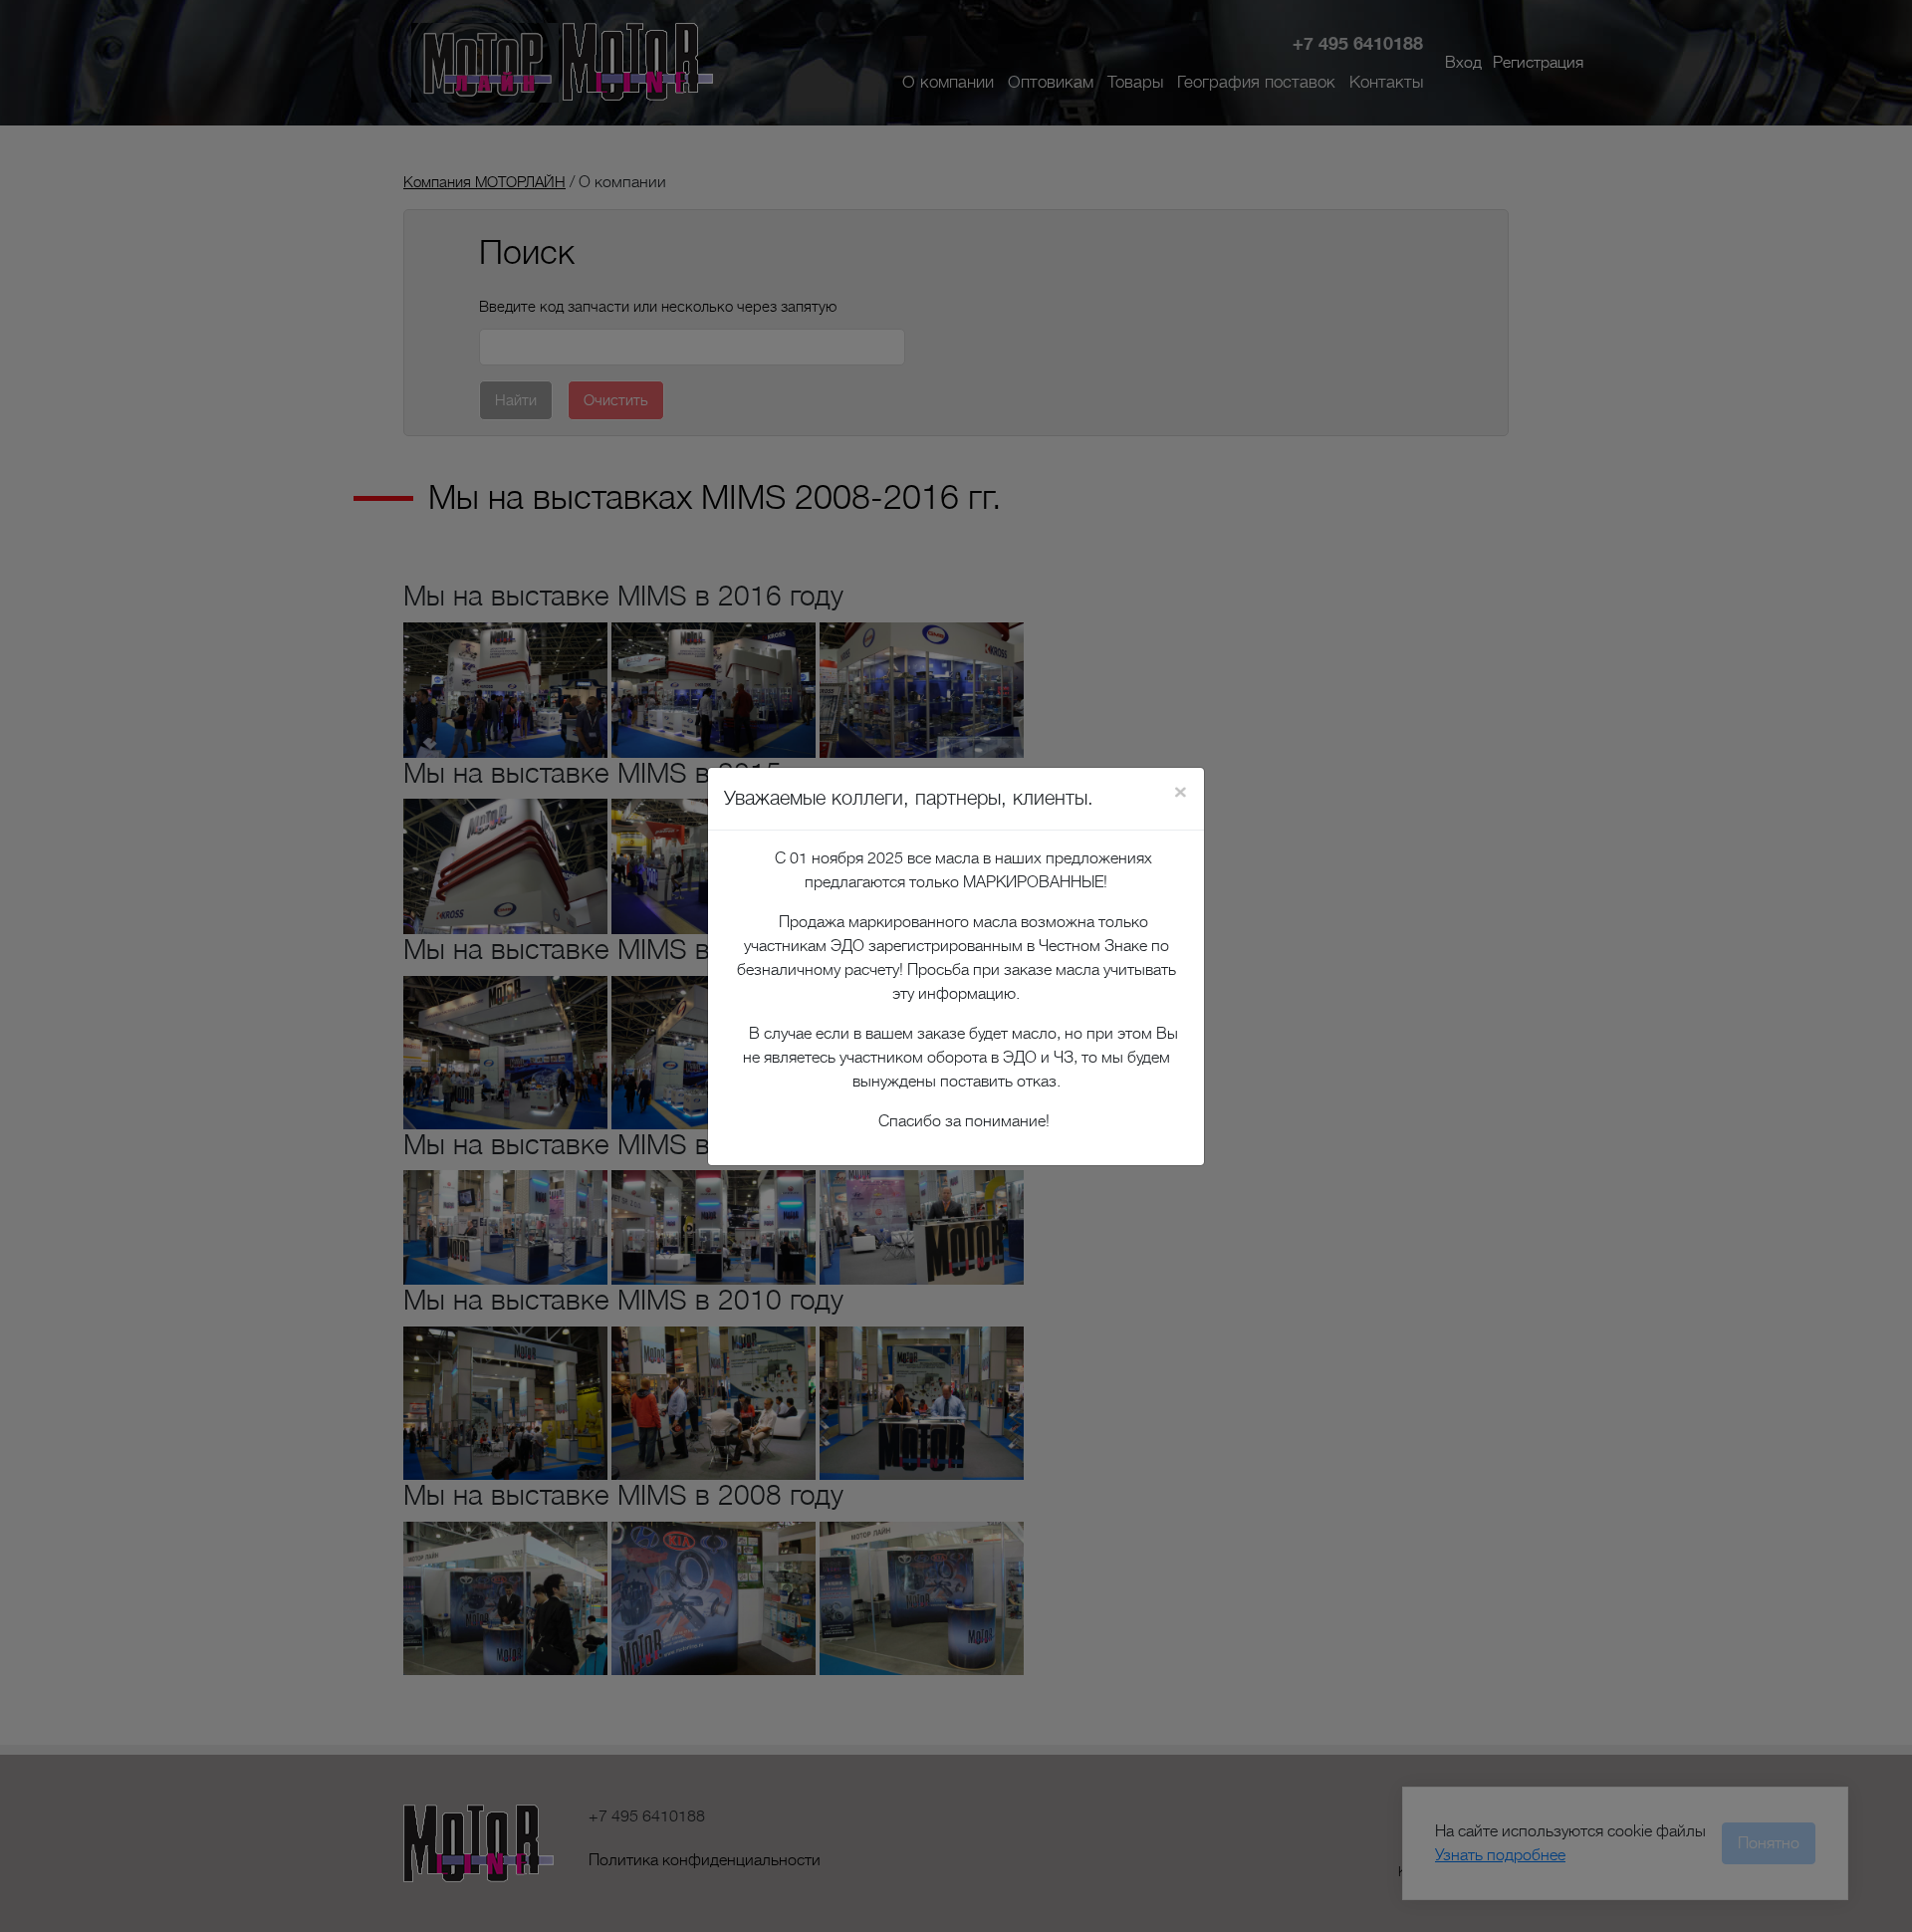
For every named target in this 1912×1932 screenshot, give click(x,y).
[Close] (1180, 792)
